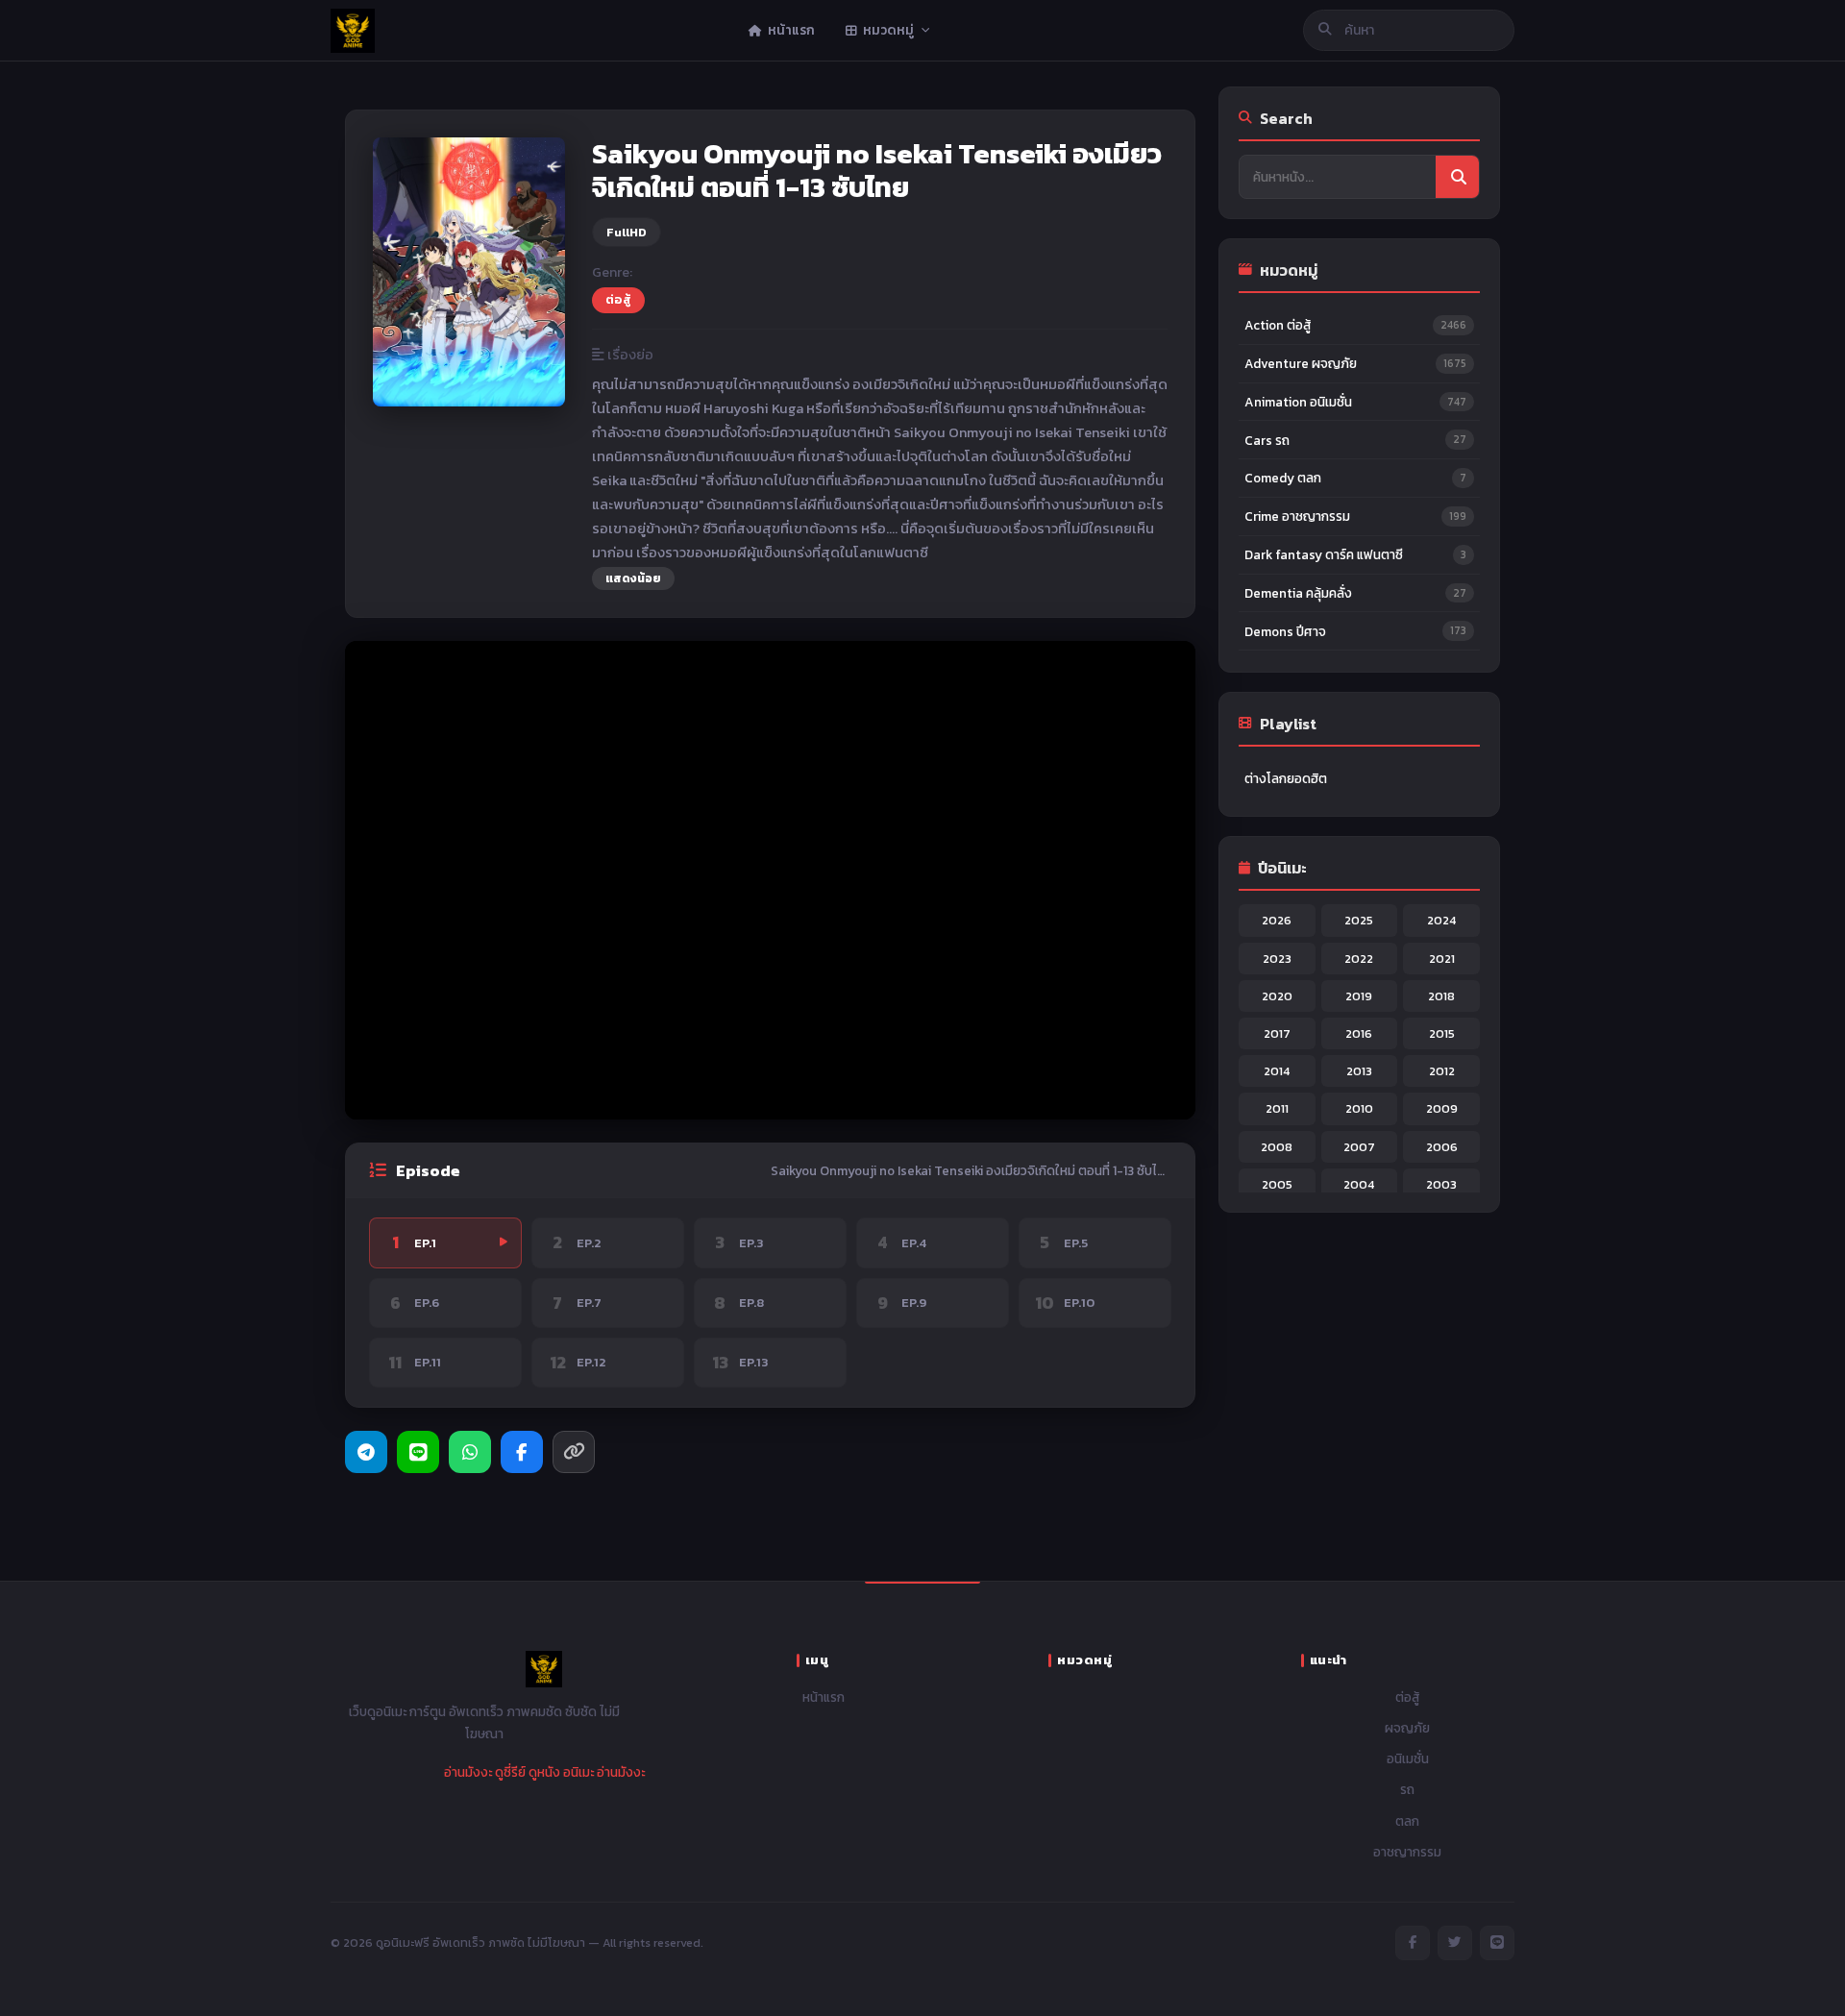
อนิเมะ (578, 1772)
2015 (1442, 1033)
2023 (1277, 959)
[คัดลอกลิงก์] (574, 1452)
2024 (1441, 920)
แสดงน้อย (633, 578)
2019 (1359, 996)
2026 (1277, 920)
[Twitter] (1455, 1943)
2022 (1359, 959)
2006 (1442, 1147)
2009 (1442, 1108)
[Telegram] (366, 1452)
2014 (1277, 1071)
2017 (1277, 1033)
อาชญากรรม (1407, 1852)
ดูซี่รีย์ (510, 1772)
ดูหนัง (544, 1772)
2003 (1441, 1184)
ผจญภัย (1407, 1728)
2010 (1359, 1108)
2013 (1359, 1071)
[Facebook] (522, 1452)
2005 (1277, 1184)
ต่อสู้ (618, 299)
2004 (1359, 1184)
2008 (1277, 1147)
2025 (1359, 920)
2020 (1277, 996)
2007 (1359, 1147)
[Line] (418, 1452)
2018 (1441, 996)
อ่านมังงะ (468, 1772)
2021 (1442, 959)
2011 (1277, 1108)
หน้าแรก (824, 1697)
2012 (1442, 1071)
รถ (1407, 1789)
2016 (1359, 1033)
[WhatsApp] (470, 1452)
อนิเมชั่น (1408, 1758)
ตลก (1407, 1821)
